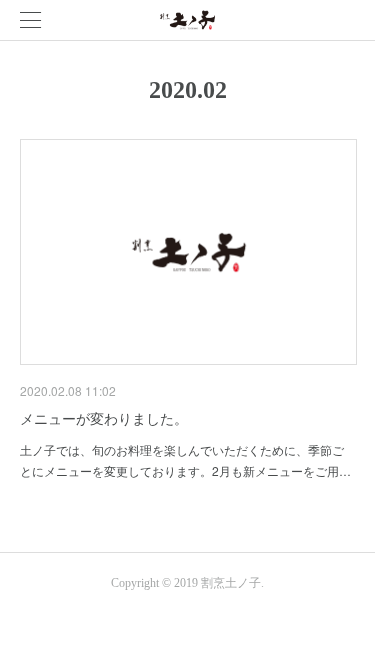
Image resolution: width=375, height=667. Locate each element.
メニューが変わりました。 (104, 418)
